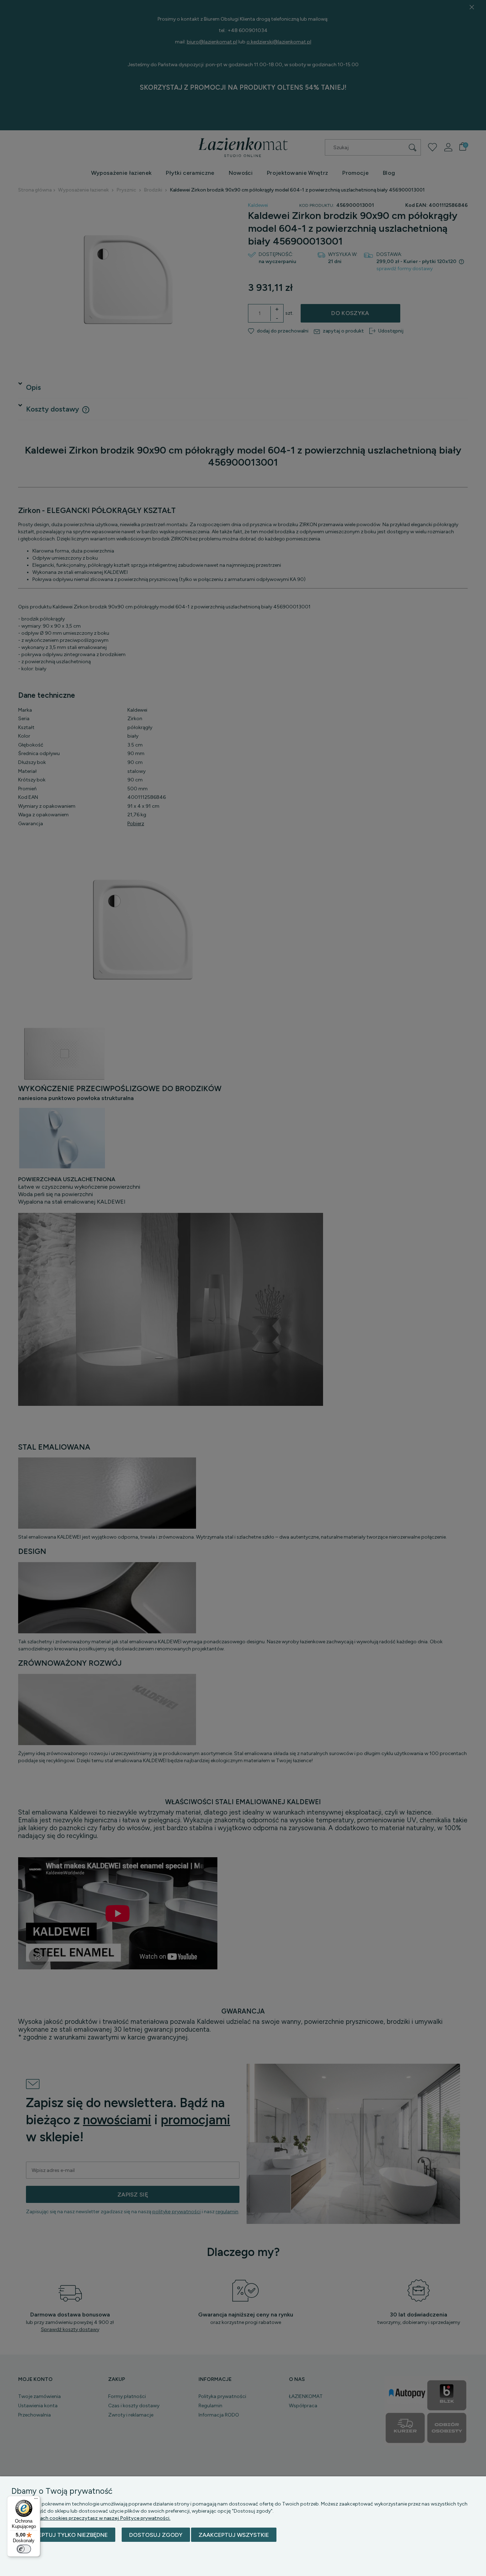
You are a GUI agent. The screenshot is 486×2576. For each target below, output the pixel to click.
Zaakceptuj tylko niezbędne (63, 2535)
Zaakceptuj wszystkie (234, 2535)
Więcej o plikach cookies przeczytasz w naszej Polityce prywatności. (91, 2518)
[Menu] (36, 2500)
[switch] (24, 2549)
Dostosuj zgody (156, 2535)
